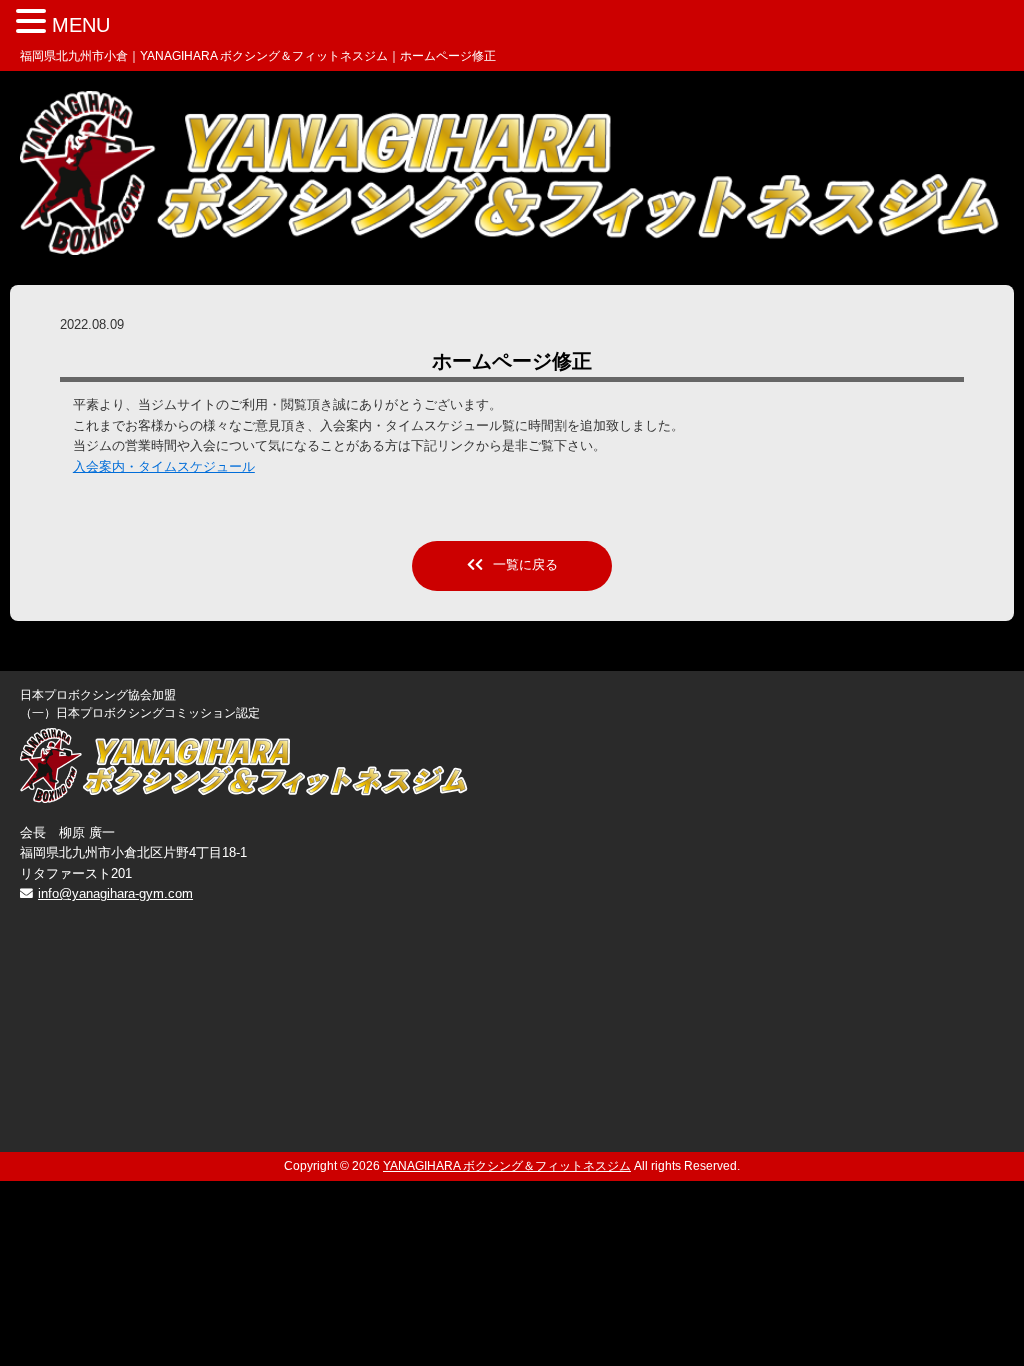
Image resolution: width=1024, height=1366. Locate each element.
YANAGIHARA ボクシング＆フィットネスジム (507, 1166)
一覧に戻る (525, 564)
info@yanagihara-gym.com (115, 893)
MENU (81, 25)
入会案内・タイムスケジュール (164, 466)
